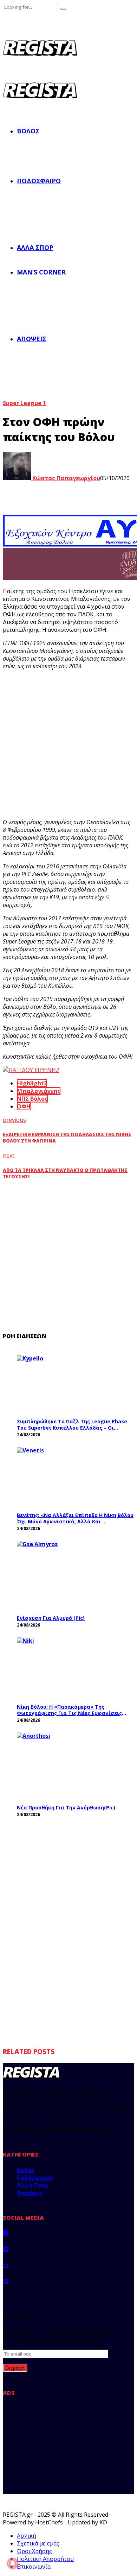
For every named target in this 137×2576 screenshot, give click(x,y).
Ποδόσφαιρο (39, 181)
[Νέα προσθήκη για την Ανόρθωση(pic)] (70, 1766)
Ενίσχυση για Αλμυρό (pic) (51, 1618)
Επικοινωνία (34, 2567)
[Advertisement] (68, 744)
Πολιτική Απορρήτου (45, 2559)
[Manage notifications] (13, 2563)
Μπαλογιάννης (39, 1091)
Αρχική (27, 2536)
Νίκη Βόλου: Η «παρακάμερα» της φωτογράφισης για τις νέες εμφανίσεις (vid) (69, 1710)
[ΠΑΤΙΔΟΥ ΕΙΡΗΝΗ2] (31, 1070)
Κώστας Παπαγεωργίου (66, 478)
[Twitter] (5, 2249)
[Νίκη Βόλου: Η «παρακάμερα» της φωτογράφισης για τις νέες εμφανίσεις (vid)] (70, 1668)
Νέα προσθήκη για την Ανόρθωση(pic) (66, 1807)
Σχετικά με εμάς (38, 2543)
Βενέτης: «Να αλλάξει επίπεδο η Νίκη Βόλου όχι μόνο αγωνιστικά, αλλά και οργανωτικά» (75, 1518)
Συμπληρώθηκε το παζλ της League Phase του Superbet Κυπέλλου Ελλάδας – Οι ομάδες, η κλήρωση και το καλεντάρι (72, 1425)
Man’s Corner (41, 272)
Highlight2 (32, 1083)
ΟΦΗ (24, 1106)
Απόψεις (31, 339)
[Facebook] (5, 2233)
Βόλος (28, 131)
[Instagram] (5, 2265)
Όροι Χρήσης (34, 2551)
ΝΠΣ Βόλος (32, 1099)
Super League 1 (24, 403)
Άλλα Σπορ (35, 247)
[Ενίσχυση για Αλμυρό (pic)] (70, 1576)
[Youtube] (5, 2281)
